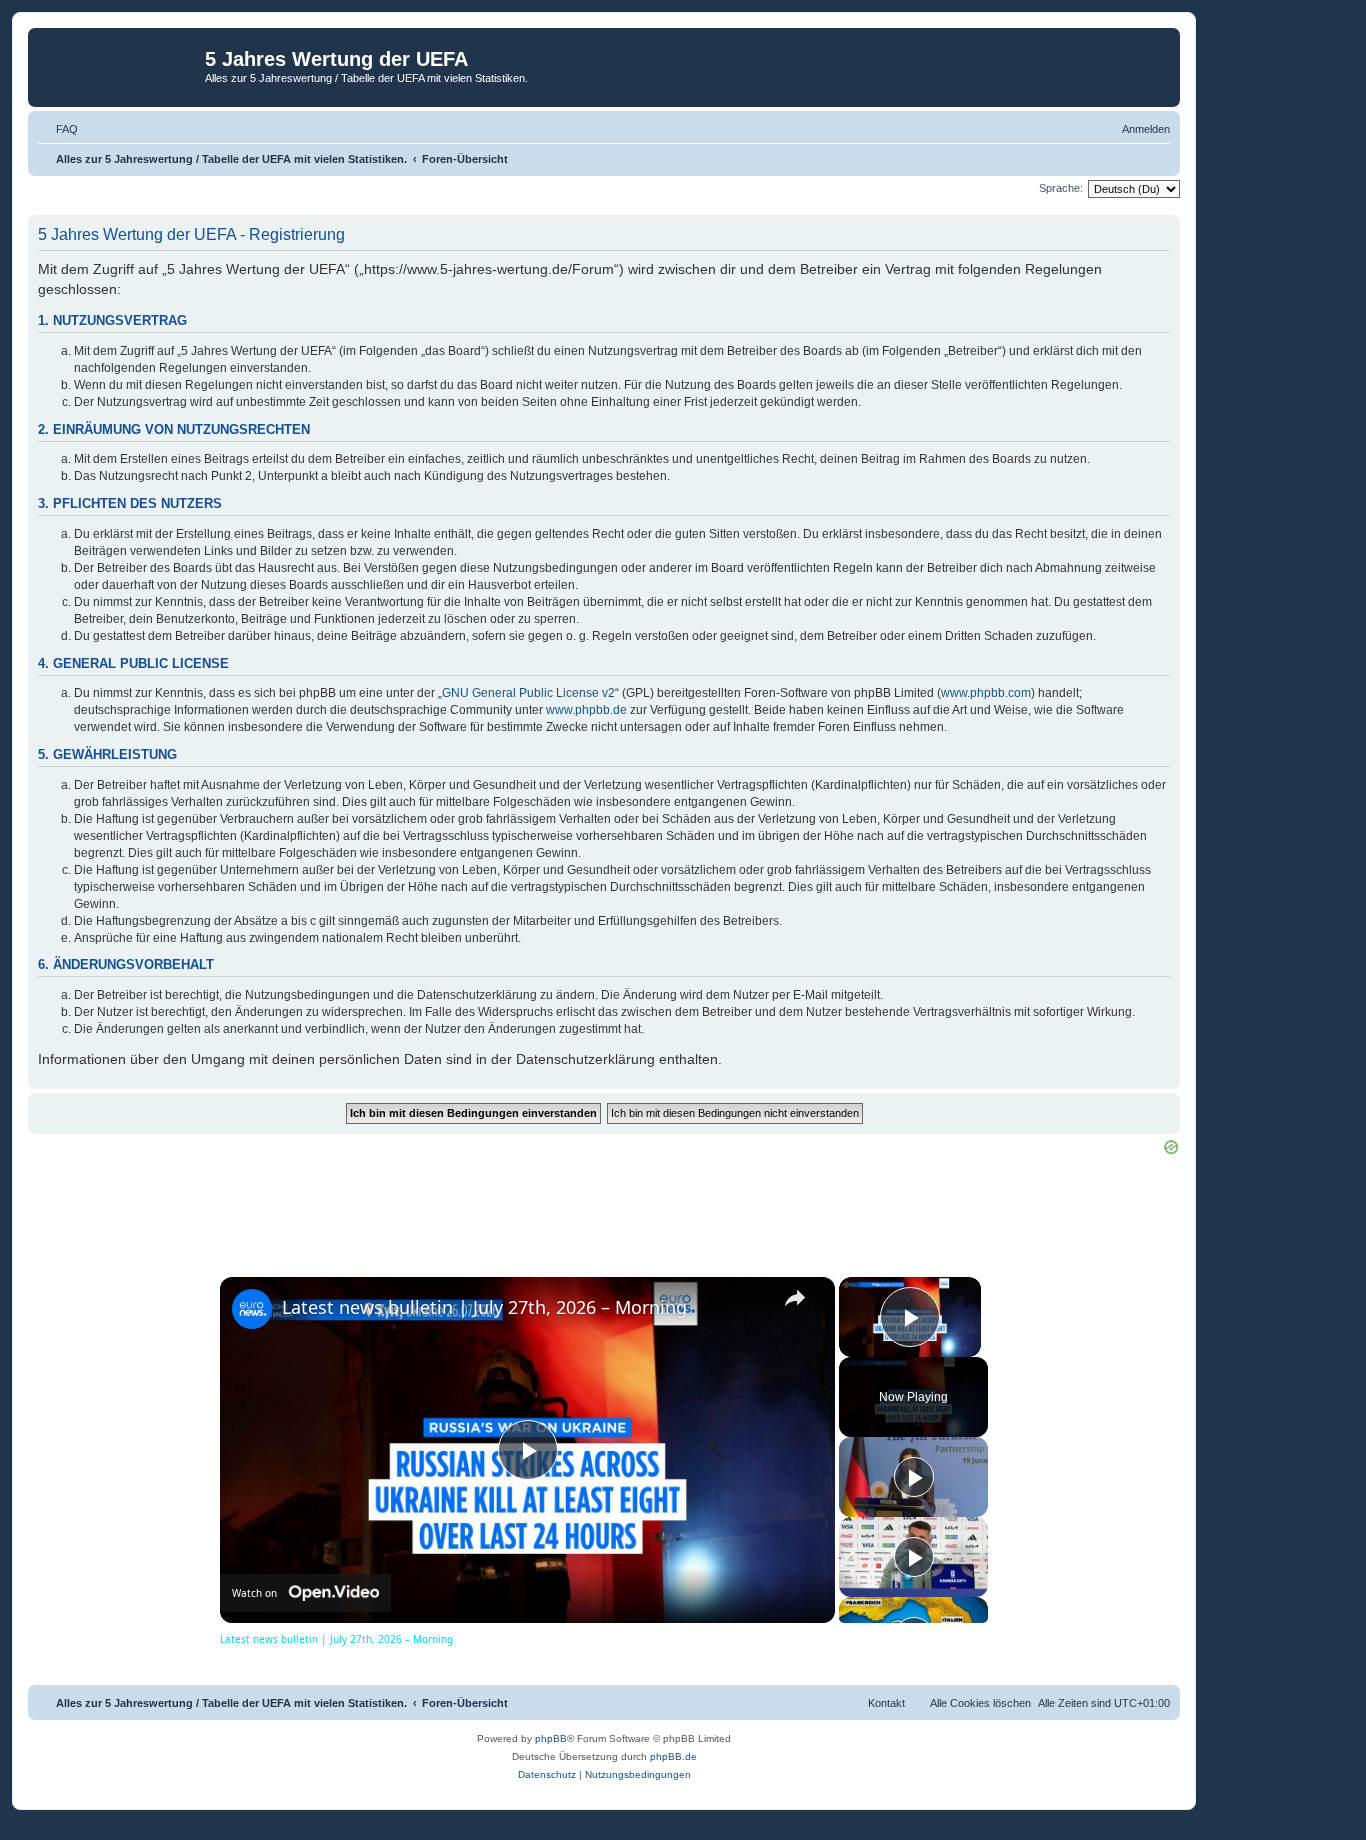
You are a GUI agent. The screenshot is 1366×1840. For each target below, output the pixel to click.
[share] (795, 1298)
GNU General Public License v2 (528, 693)
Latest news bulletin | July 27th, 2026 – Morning (484, 1307)
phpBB (551, 1738)
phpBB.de (673, 1756)
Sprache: (1061, 188)
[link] (252, 1309)
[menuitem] (58, 129)
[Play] (914, 1477)
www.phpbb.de (586, 710)
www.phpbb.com (986, 693)
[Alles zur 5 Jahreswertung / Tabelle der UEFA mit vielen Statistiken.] (119, 65)
